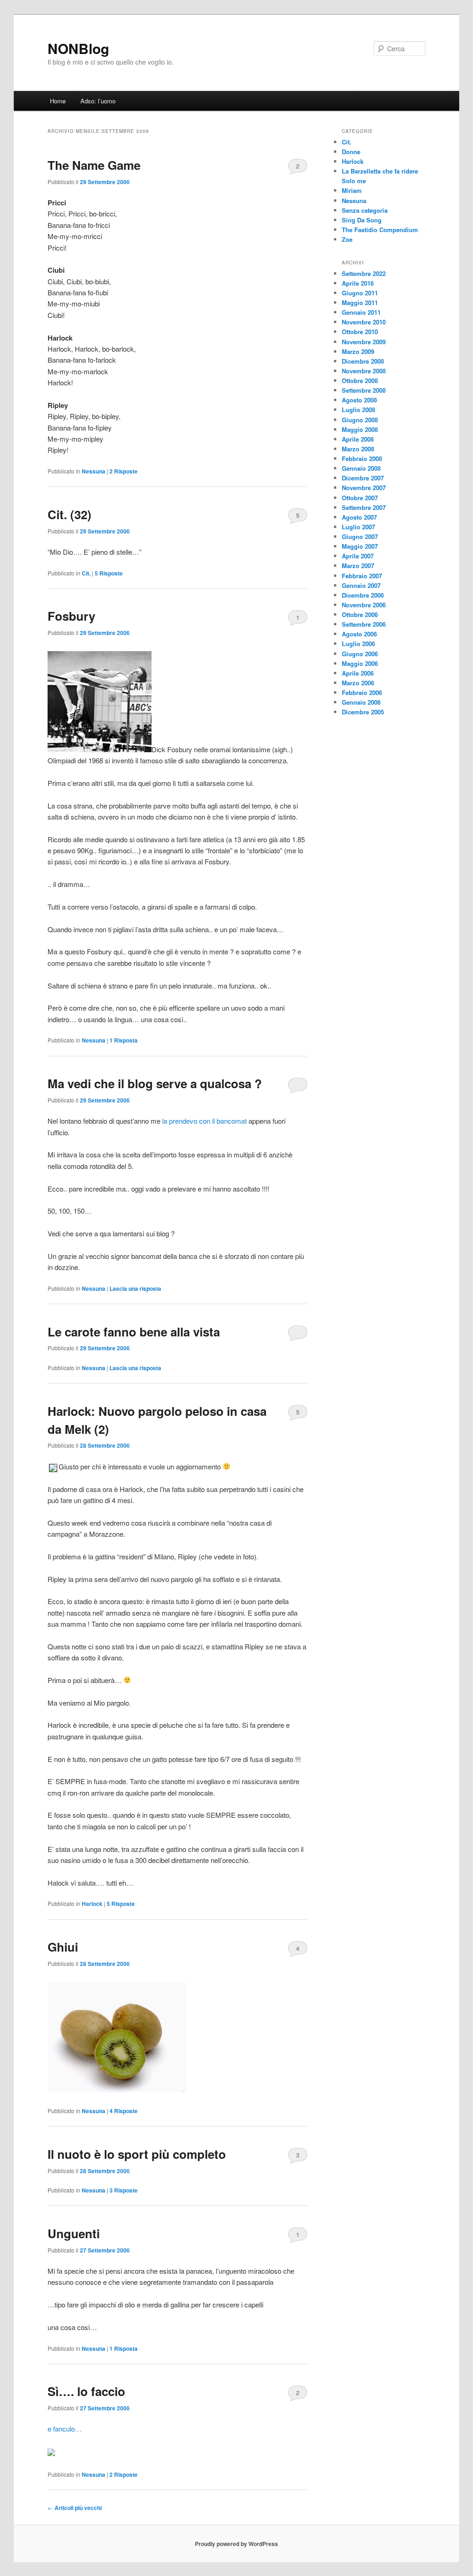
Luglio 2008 (358, 410)
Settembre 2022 (364, 273)
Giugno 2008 (360, 420)
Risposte (124, 471)
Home (58, 101)
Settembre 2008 (364, 390)
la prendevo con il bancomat (205, 1121)
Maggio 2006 (360, 663)
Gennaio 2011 (361, 312)
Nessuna (94, 471)
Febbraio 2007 (362, 576)
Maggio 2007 (360, 546)
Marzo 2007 (358, 566)
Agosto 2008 (359, 400)
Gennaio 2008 (361, 468)
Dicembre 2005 (363, 712)
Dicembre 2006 (363, 595)
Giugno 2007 (360, 536)
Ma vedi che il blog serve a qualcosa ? (155, 1083)
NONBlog (78, 48)
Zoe (347, 239)
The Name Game (94, 165)
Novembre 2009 (364, 342)
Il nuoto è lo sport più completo (137, 2154)
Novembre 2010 (364, 322)
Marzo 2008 (358, 449)
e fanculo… (65, 2429)
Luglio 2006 (358, 644)
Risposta (124, 1040)
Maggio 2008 (360, 429)
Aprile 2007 (358, 556)
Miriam (352, 190)
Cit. (86, 573)
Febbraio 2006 (362, 692)
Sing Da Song (362, 220)
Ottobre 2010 (360, 332)
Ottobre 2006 (360, 614)
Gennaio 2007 (361, 585)
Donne (351, 152)
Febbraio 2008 (362, 458)
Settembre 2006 (364, 624)
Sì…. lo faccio (86, 2391)
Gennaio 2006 (361, 702)
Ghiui (63, 1947)
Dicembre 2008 (363, 361)
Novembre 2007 (364, 488)
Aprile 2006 (358, 673)
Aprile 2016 (358, 283)
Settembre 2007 (364, 507)
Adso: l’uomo (98, 101)
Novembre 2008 (364, 371)
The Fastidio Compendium (380, 230)
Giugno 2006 (360, 654)
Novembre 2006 (364, 605)
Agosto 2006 (359, 634)
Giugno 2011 (360, 293)
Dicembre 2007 (363, 478)
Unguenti (74, 2233)
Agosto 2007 (359, 517)
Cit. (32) (70, 514)
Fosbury (71, 616)
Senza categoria (365, 210)
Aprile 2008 (358, 439)
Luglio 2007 (358, 527)
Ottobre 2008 (360, 380)
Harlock (92, 1904)
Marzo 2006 (358, 683)
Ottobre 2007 (360, 498)
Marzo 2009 (358, 351)
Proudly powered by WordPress (236, 2544)
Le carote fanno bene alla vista (134, 1332)
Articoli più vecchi (75, 2508)
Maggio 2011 (360, 303)
